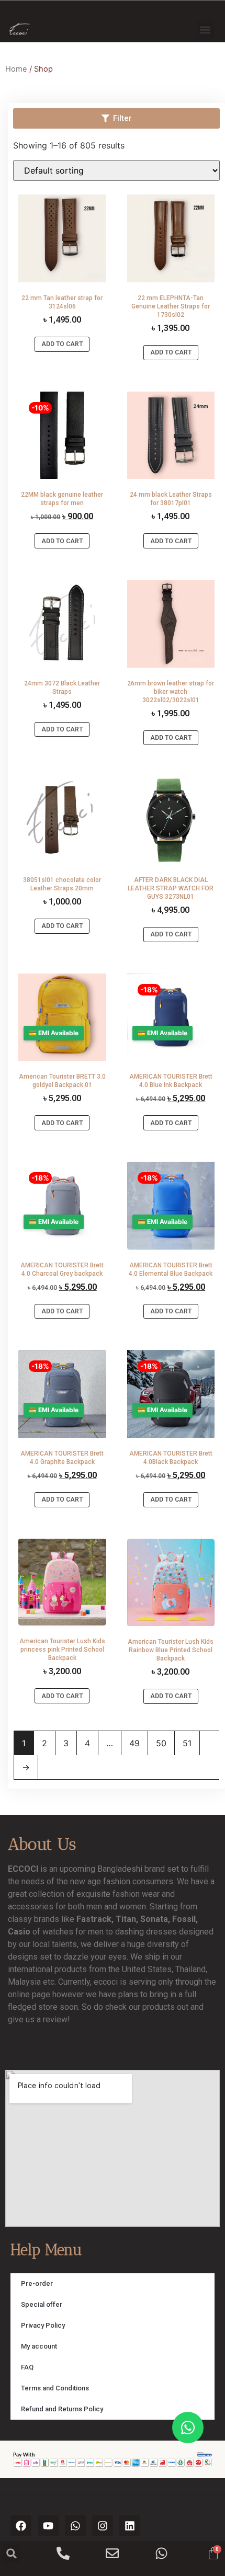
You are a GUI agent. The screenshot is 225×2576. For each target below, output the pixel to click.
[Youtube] (48, 2526)
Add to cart (62, 344)
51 (187, 1743)
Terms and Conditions (55, 2388)
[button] (205, 30)
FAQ (27, 2367)
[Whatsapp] (75, 2526)
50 (161, 1743)
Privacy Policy (43, 2325)
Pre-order (37, 2283)
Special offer (42, 2304)
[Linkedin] (130, 2526)
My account (39, 2346)
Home (16, 69)
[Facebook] (21, 2526)
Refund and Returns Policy (62, 2409)
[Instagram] (103, 2526)
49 (134, 1743)
